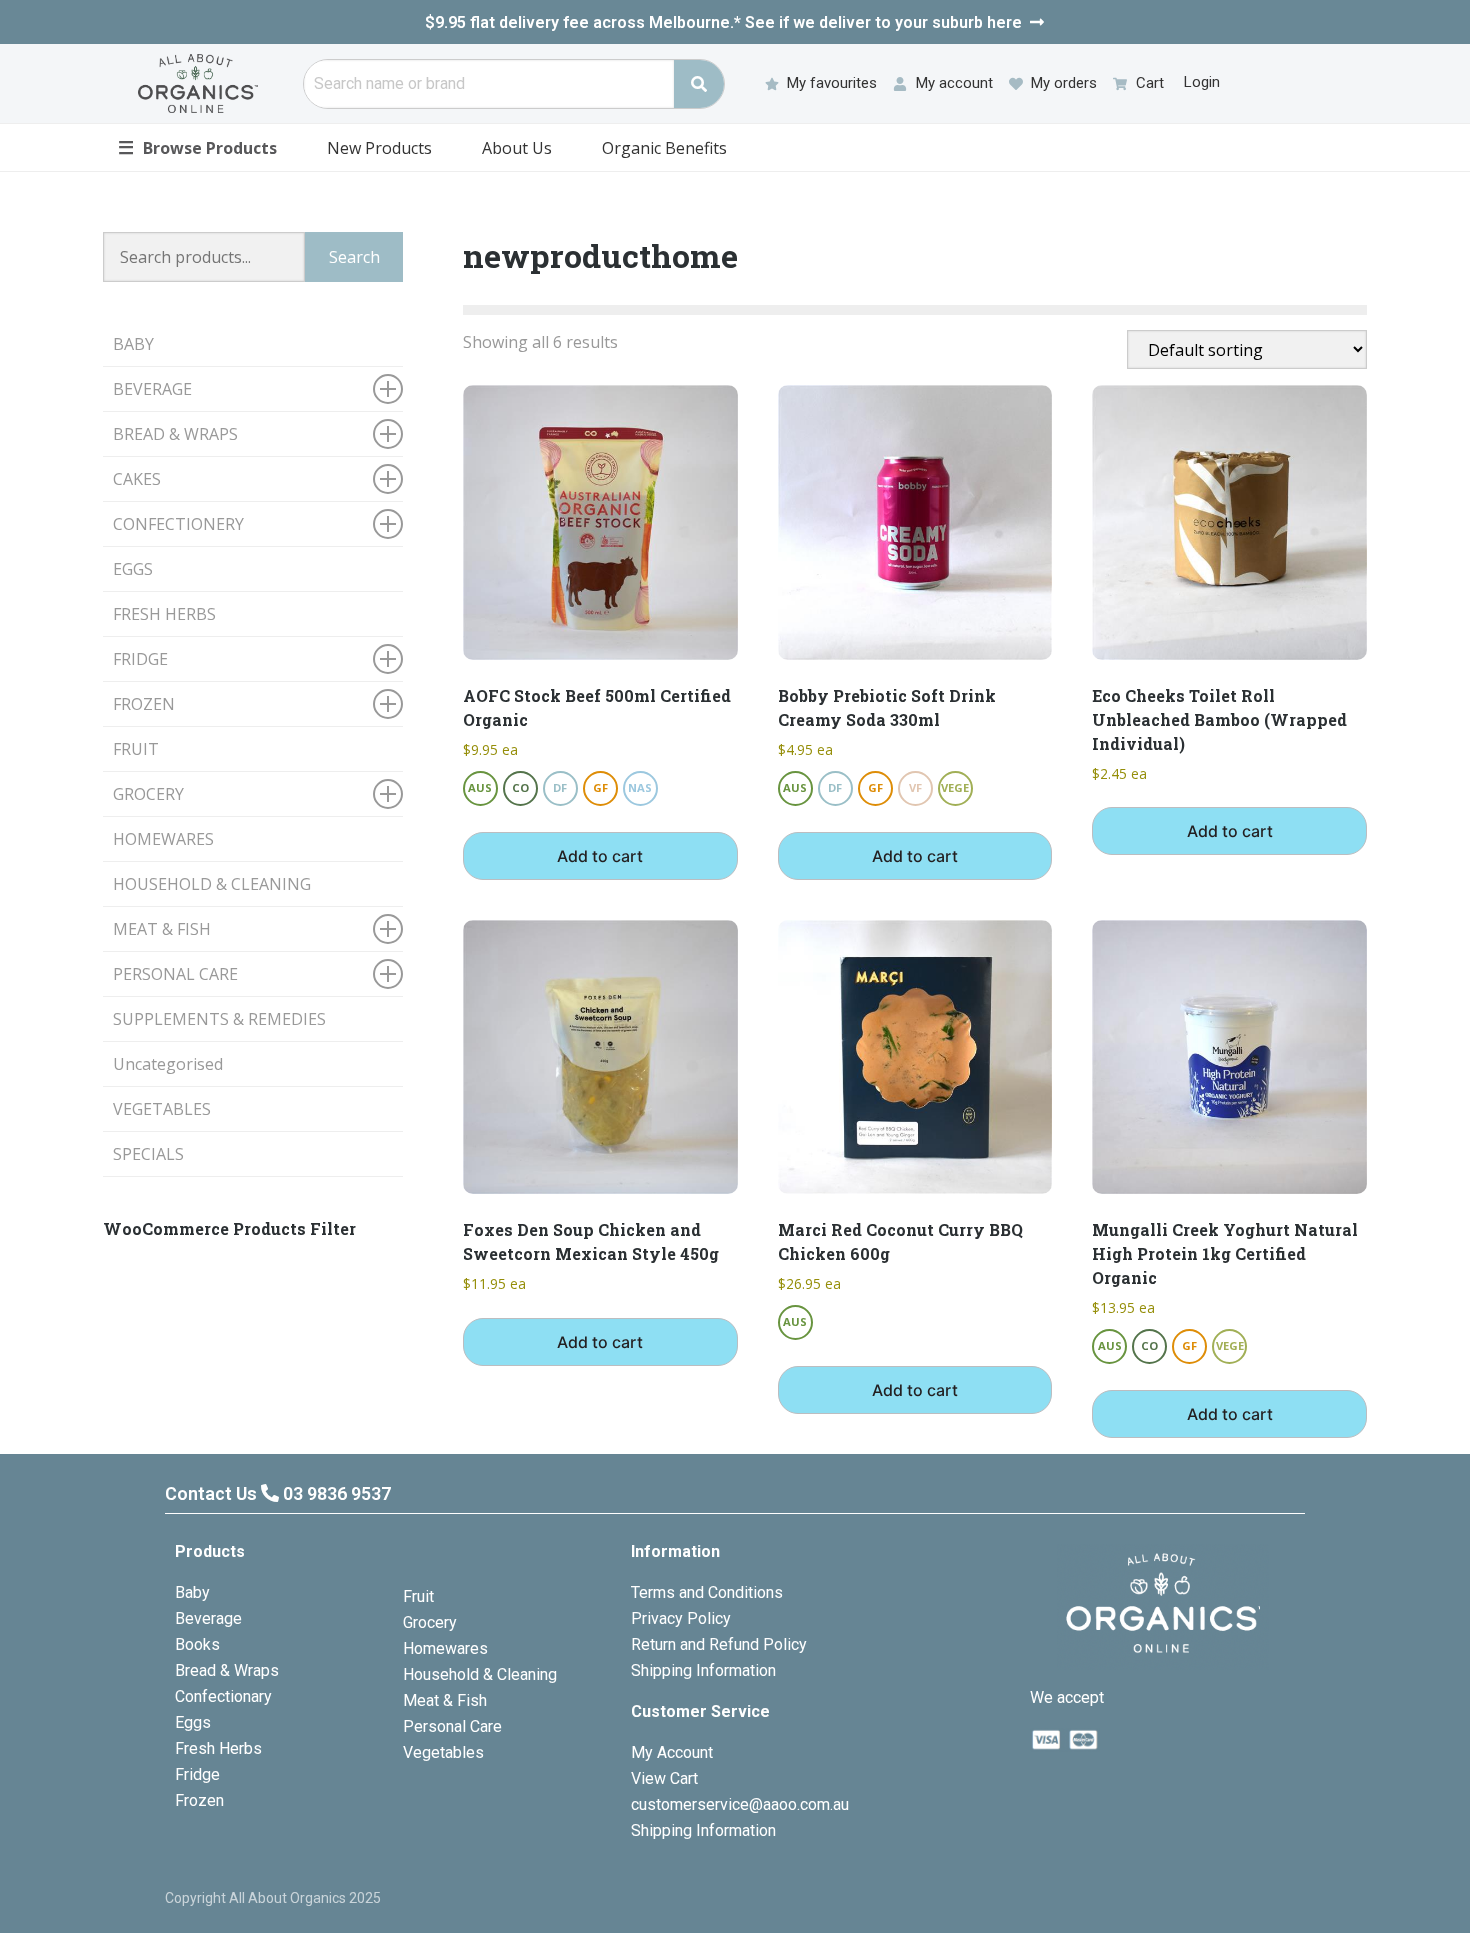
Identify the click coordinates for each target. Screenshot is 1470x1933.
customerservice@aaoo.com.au (740, 1804)
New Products (379, 148)
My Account (672, 1752)
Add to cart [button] (600, 856)
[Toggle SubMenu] (388, 389)
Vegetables (443, 1752)
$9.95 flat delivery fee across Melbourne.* (723, 22)
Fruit (418, 1596)
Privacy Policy (681, 1618)
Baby (192, 1592)
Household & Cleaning (480, 1674)
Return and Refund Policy (719, 1644)
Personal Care (452, 1726)
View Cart (664, 1778)
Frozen (199, 1800)
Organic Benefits (664, 148)
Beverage (208, 1618)
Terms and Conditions (707, 1592)
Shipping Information (703, 1670)
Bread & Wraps (227, 1670)
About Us (517, 148)
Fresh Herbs (218, 1748)
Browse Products (197, 147)
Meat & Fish (445, 1700)
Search (354, 257)
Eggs (193, 1722)
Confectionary (223, 1696)
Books (197, 1644)
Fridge (197, 1774)
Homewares (445, 1648)
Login (1202, 82)
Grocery (430, 1622)
